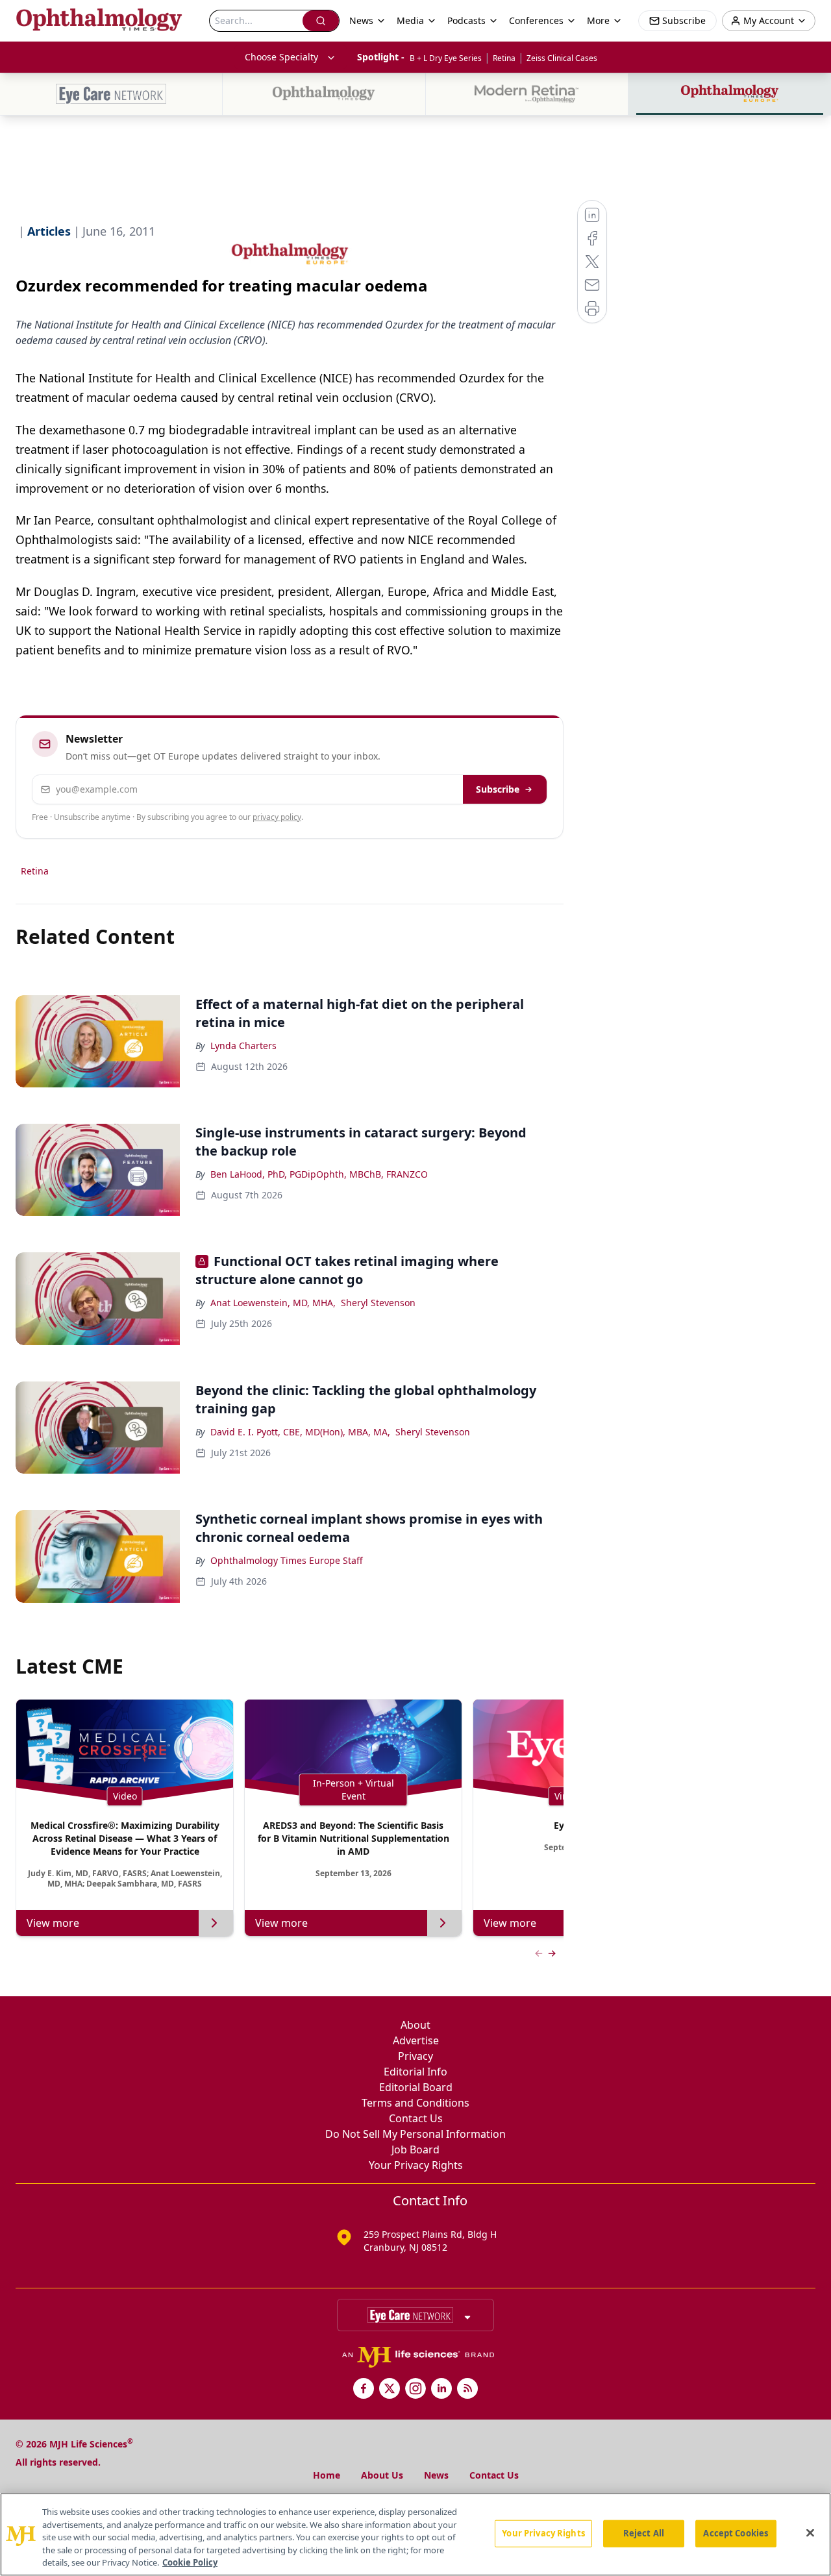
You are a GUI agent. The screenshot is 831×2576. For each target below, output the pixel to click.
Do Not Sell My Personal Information (415, 2134)
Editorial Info (415, 2072)
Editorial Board (416, 2087)
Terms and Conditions (415, 2103)
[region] (415, 2534)
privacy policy (277, 817)
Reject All (644, 2533)
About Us (382, 2475)
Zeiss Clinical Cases (562, 58)
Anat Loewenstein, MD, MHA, (273, 1303)
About (415, 2025)
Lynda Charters (243, 1046)
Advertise (416, 2040)
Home (327, 2475)
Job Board (415, 2149)
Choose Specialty (281, 57)
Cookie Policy (190, 2562)
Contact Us (416, 2118)
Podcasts (466, 20)
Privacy (415, 2056)
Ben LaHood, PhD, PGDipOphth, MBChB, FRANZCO (319, 1174)
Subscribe (498, 789)
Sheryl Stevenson (378, 1303)
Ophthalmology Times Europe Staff (287, 1560)
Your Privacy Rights (416, 2165)
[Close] (810, 2533)
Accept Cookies (736, 2533)
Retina (504, 58)
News (436, 2475)
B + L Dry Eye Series (446, 58)
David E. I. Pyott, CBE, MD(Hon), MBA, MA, (300, 1432)
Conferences (536, 20)
